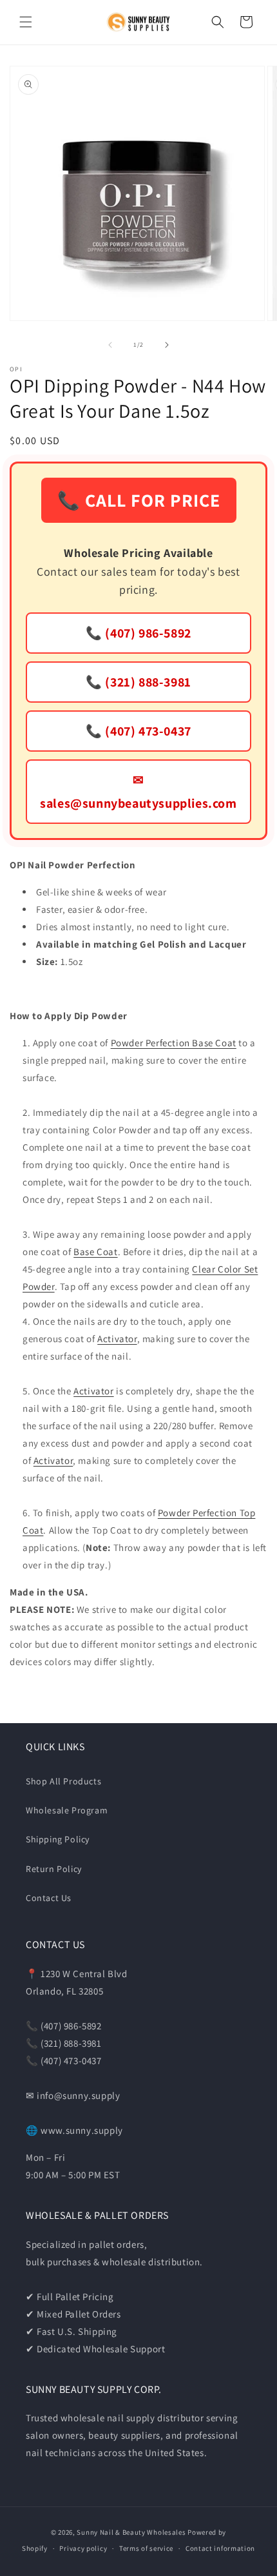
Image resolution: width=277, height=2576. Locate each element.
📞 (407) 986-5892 (138, 633)
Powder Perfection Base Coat (174, 1043)
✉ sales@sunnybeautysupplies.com (138, 792)
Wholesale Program (67, 1810)
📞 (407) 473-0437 (138, 731)
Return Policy (54, 1869)
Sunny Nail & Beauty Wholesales (131, 2532)
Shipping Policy (58, 1839)
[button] (26, 22)
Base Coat (95, 1252)
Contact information (220, 2548)
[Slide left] (110, 345)
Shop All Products (63, 1781)
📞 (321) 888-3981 (138, 682)
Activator (117, 1339)
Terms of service (146, 2548)
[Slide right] (167, 345)
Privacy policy (83, 2548)
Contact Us (49, 1898)
